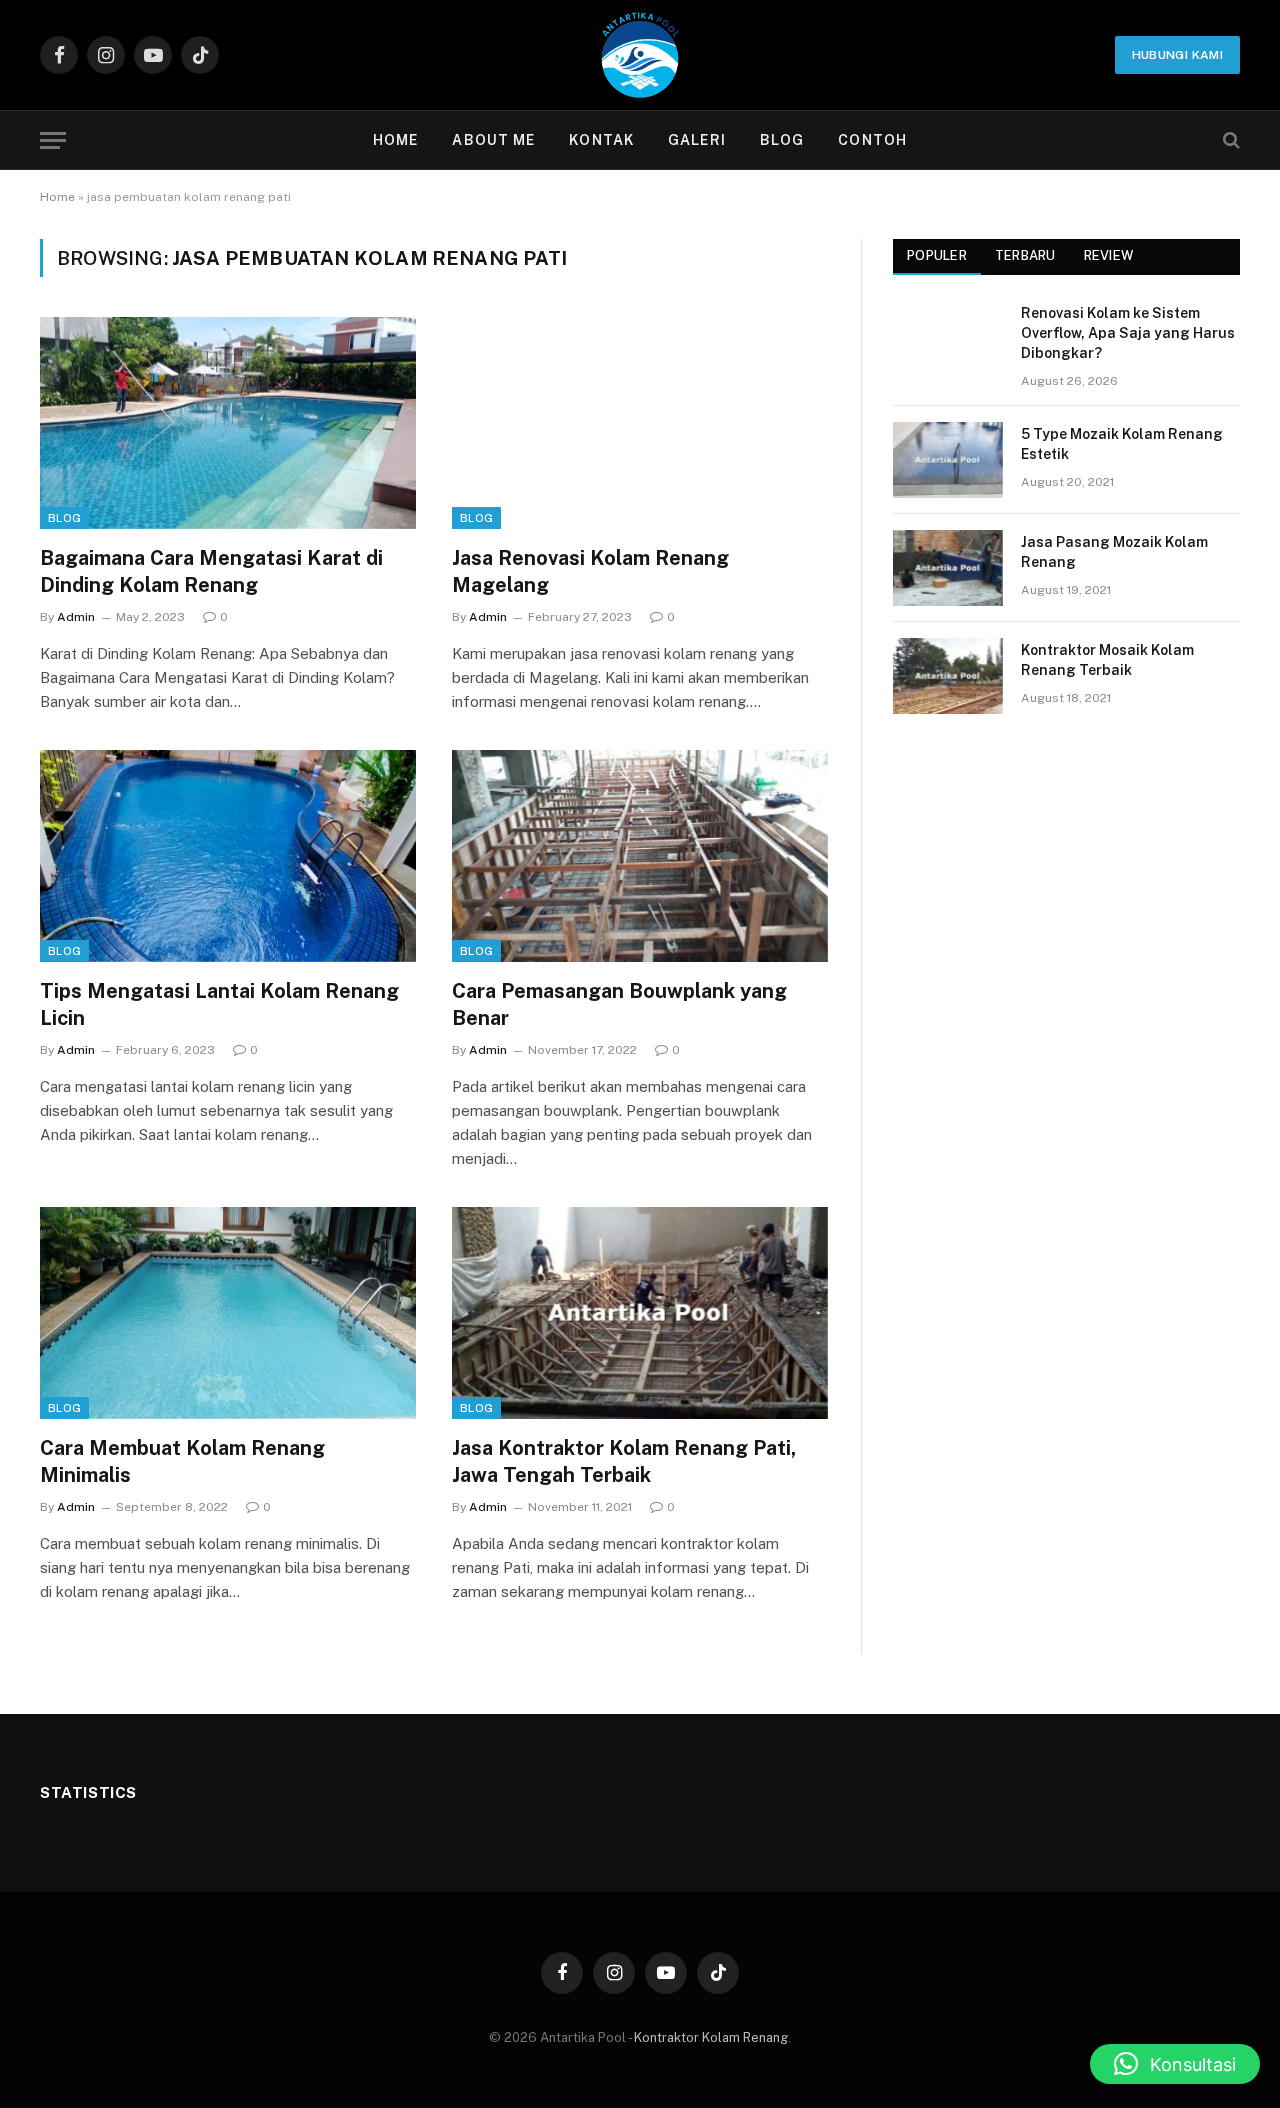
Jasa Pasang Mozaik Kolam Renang (1114, 552)
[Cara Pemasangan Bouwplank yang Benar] (640, 856)
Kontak (601, 140)
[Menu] (53, 140)
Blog (782, 140)
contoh (872, 140)
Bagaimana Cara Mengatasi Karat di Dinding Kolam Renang (211, 571)
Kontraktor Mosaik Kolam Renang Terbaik (1107, 660)
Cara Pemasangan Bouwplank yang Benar (619, 1004)
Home (395, 140)
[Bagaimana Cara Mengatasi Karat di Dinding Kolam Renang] (228, 423)
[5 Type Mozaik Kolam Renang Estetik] (948, 460)
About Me (493, 140)
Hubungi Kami (1177, 55)
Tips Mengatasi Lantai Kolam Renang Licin (219, 1004)
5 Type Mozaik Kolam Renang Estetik (1122, 444)
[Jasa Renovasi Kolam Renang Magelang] (640, 423)
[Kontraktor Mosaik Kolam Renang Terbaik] (948, 676)
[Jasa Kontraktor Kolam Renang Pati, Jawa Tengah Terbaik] (640, 1313)
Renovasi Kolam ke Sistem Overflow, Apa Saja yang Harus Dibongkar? (1128, 333)
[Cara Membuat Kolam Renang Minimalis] (228, 1313)
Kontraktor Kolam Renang (711, 2037)
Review (1109, 255)
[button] (1175, 2064)
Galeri (697, 140)
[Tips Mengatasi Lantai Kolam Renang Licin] (228, 856)
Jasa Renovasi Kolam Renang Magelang (590, 571)
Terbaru (1025, 255)
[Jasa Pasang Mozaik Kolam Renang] (948, 568)
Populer (937, 255)
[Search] (1229, 140)
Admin (76, 617)
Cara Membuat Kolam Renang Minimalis (182, 1461)
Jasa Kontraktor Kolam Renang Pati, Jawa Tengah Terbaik (624, 1461)
